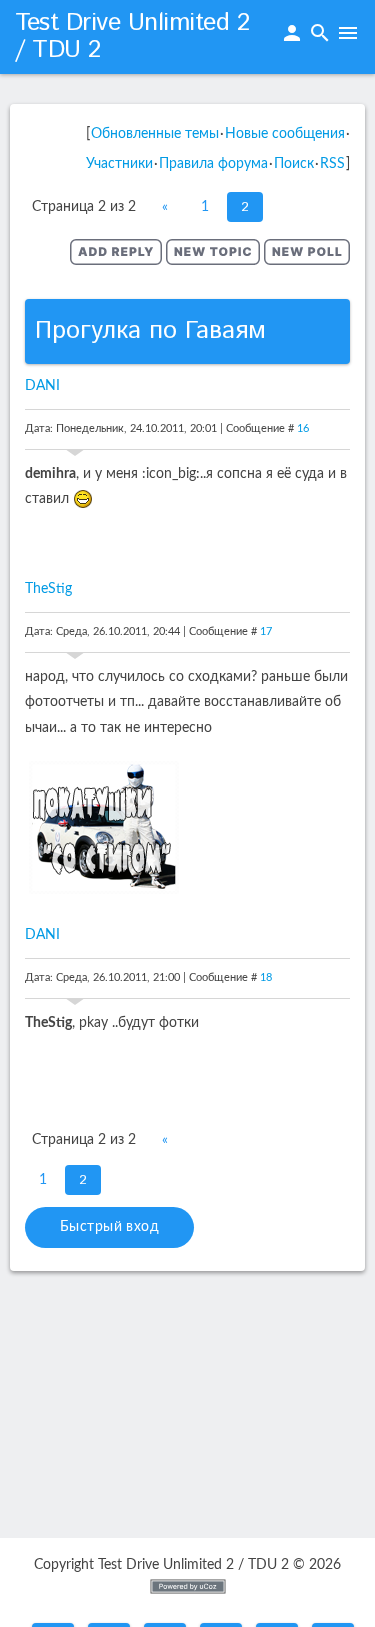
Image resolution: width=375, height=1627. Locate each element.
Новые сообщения (285, 134)
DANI (42, 386)
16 (303, 428)
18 (266, 977)
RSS (332, 164)
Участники (119, 164)
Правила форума (213, 164)
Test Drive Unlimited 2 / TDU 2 (132, 36)
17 (266, 631)
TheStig (48, 589)
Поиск (294, 164)
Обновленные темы (155, 134)
